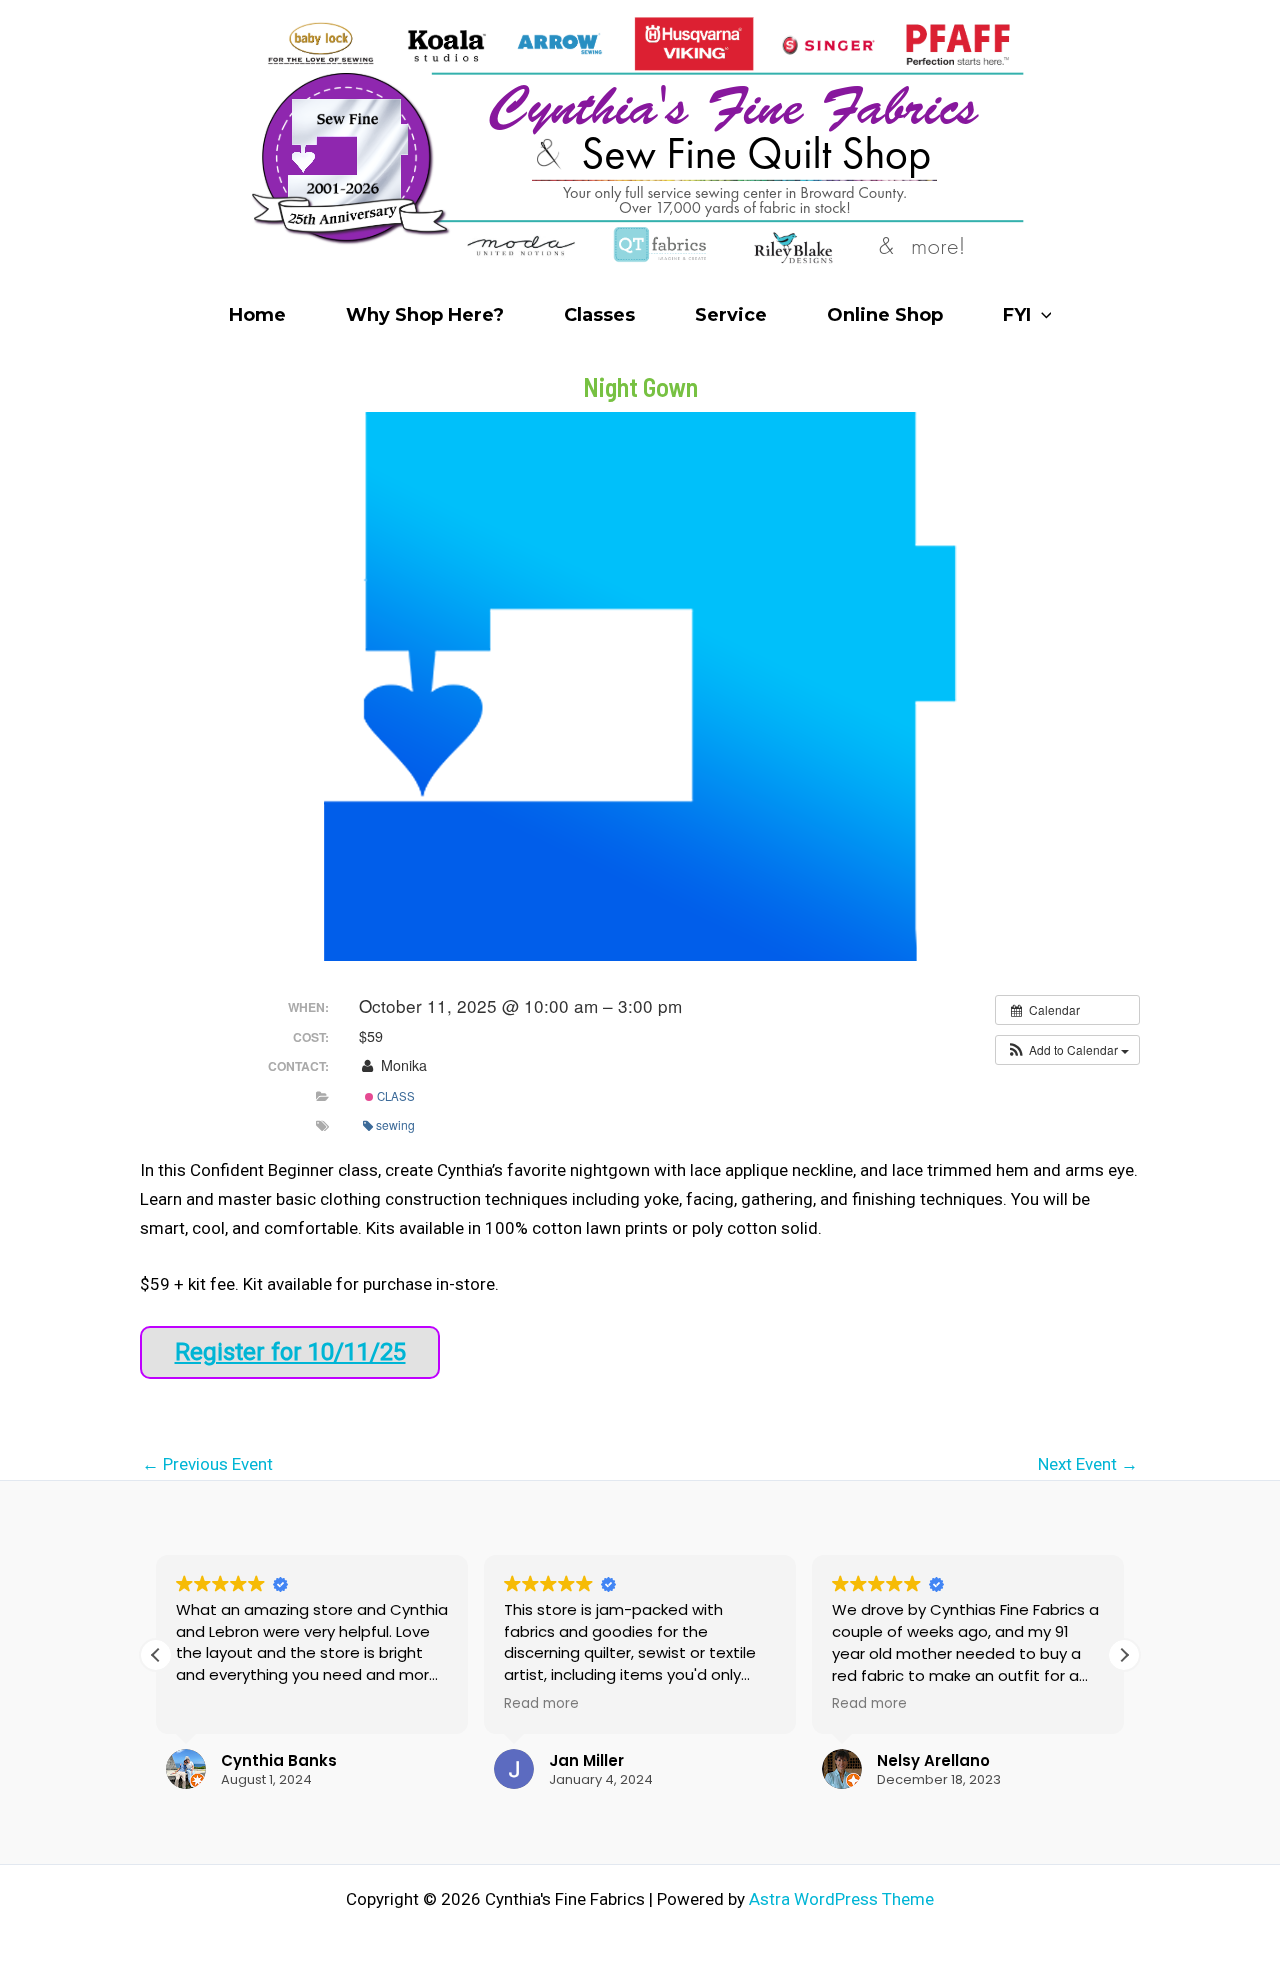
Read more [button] (541, 1704)
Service (731, 315)
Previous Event (207, 1464)
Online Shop (885, 315)
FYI (1017, 315)
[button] (1041, 315)
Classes (599, 315)
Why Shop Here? (425, 315)
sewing (395, 1124)
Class (394, 1096)
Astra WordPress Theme (841, 1899)
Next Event (1088, 1464)
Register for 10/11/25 (290, 1352)
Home (257, 315)
